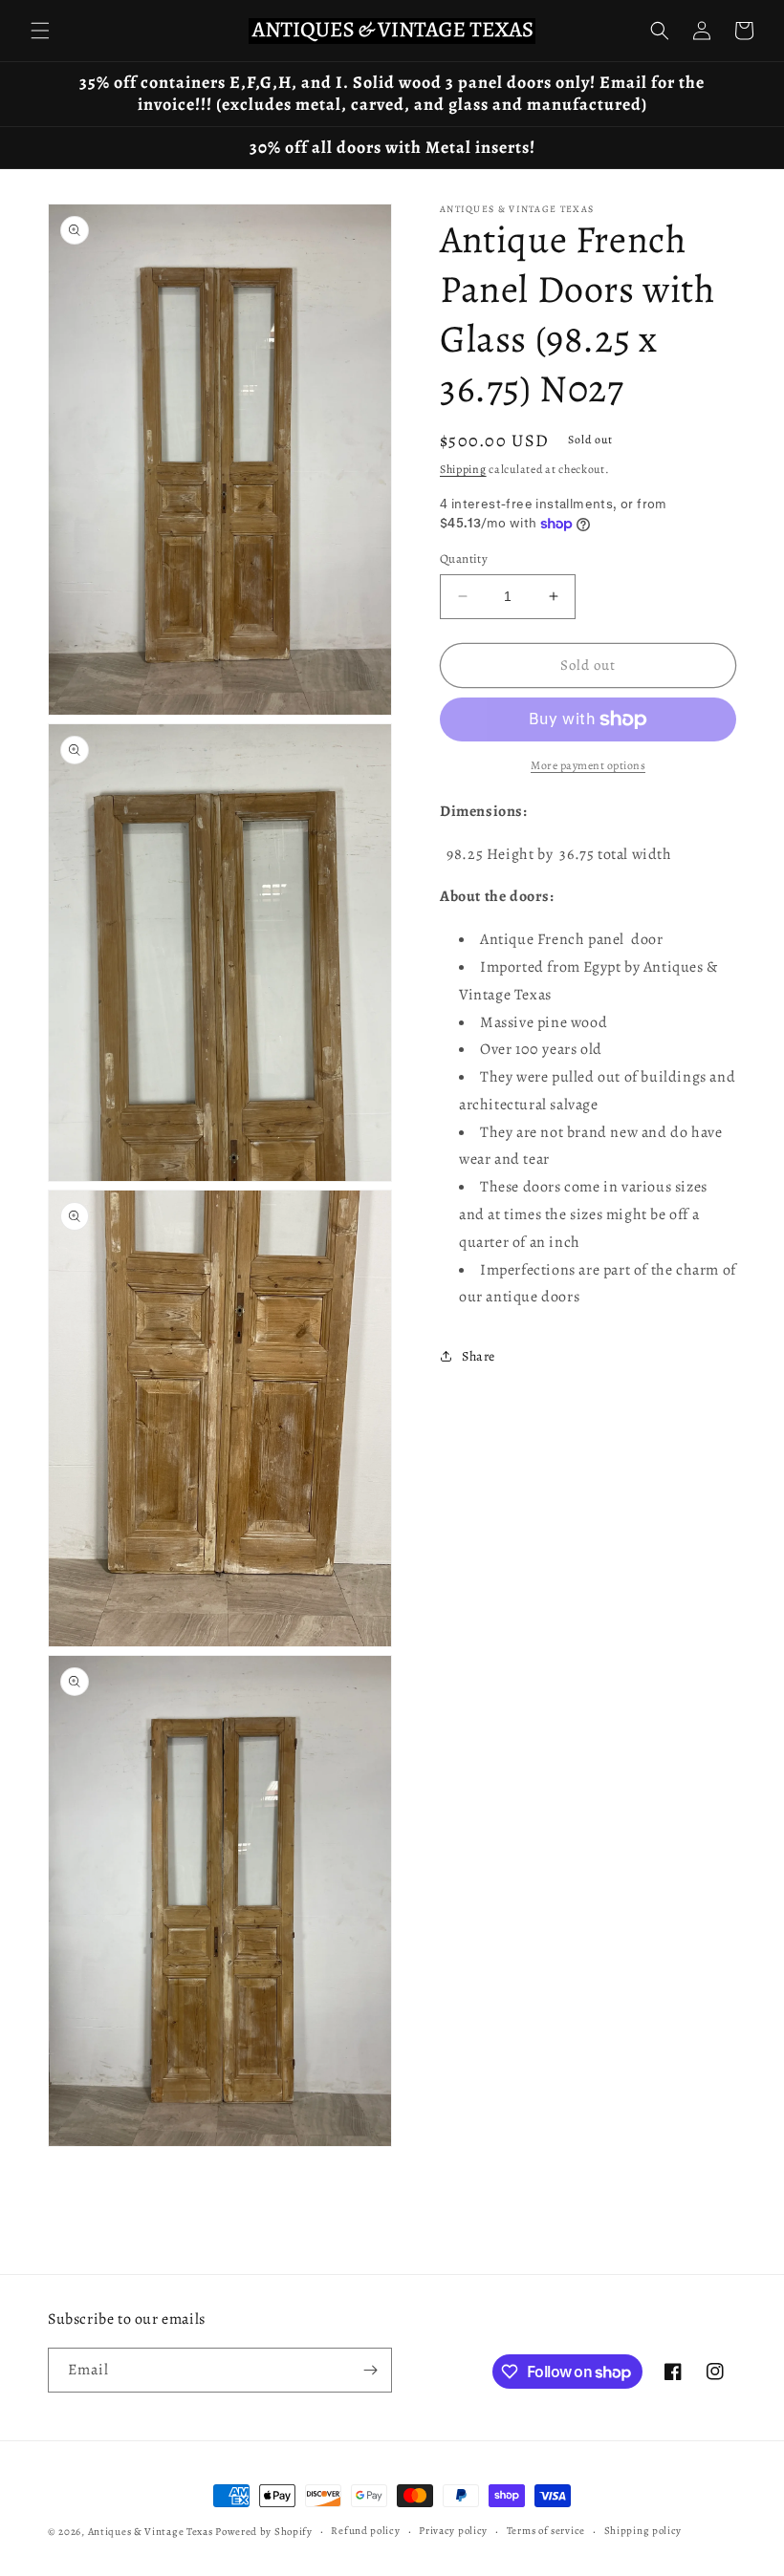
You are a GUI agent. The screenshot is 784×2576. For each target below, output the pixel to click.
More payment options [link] (588, 765)
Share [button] (479, 1356)
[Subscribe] (370, 2370)
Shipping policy (643, 2531)
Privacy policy (453, 2531)
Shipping (463, 469)
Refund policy (365, 2531)
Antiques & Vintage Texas (151, 2532)
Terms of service (546, 2531)
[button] (40, 31)
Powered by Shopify (264, 2532)
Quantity (464, 558)
